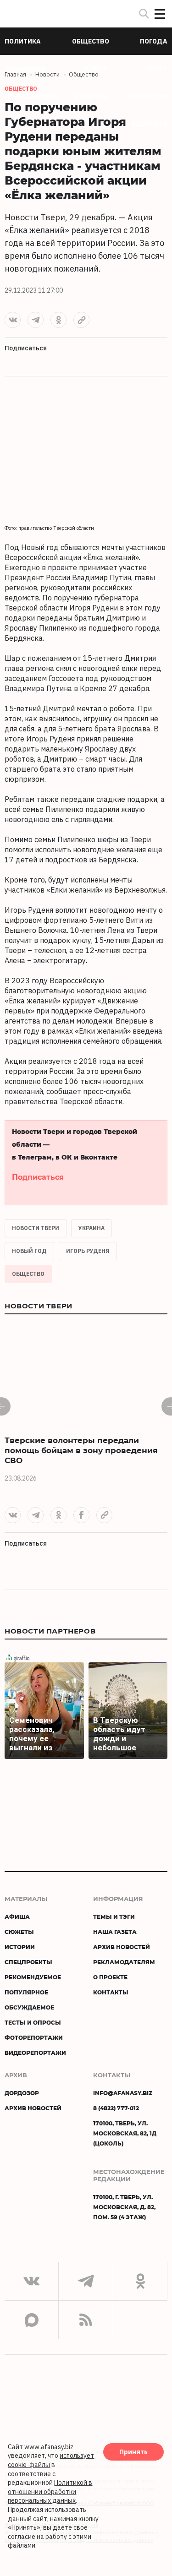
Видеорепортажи (35, 2053)
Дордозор (22, 2093)
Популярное (26, 1992)
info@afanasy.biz (123, 2093)
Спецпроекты (28, 1962)
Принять (133, 2452)
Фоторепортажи (34, 2037)
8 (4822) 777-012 (116, 2108)
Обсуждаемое (29, 2007)
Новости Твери (36, 1228)
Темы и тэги (114, 1917)
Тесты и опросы (33, 2022)
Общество (28, 1274)
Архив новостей (122, 1947)
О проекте (110, 1977)
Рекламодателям (124, 1962)
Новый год (29, 1251)
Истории (20, 1947)
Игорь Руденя (88, 1251)
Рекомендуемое (33, 1977)
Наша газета (115, 1932)
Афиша (17, 1917)
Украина (92, 1228)
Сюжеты (19, 1932)
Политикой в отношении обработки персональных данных (50, 2492)
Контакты (111, 1992)
